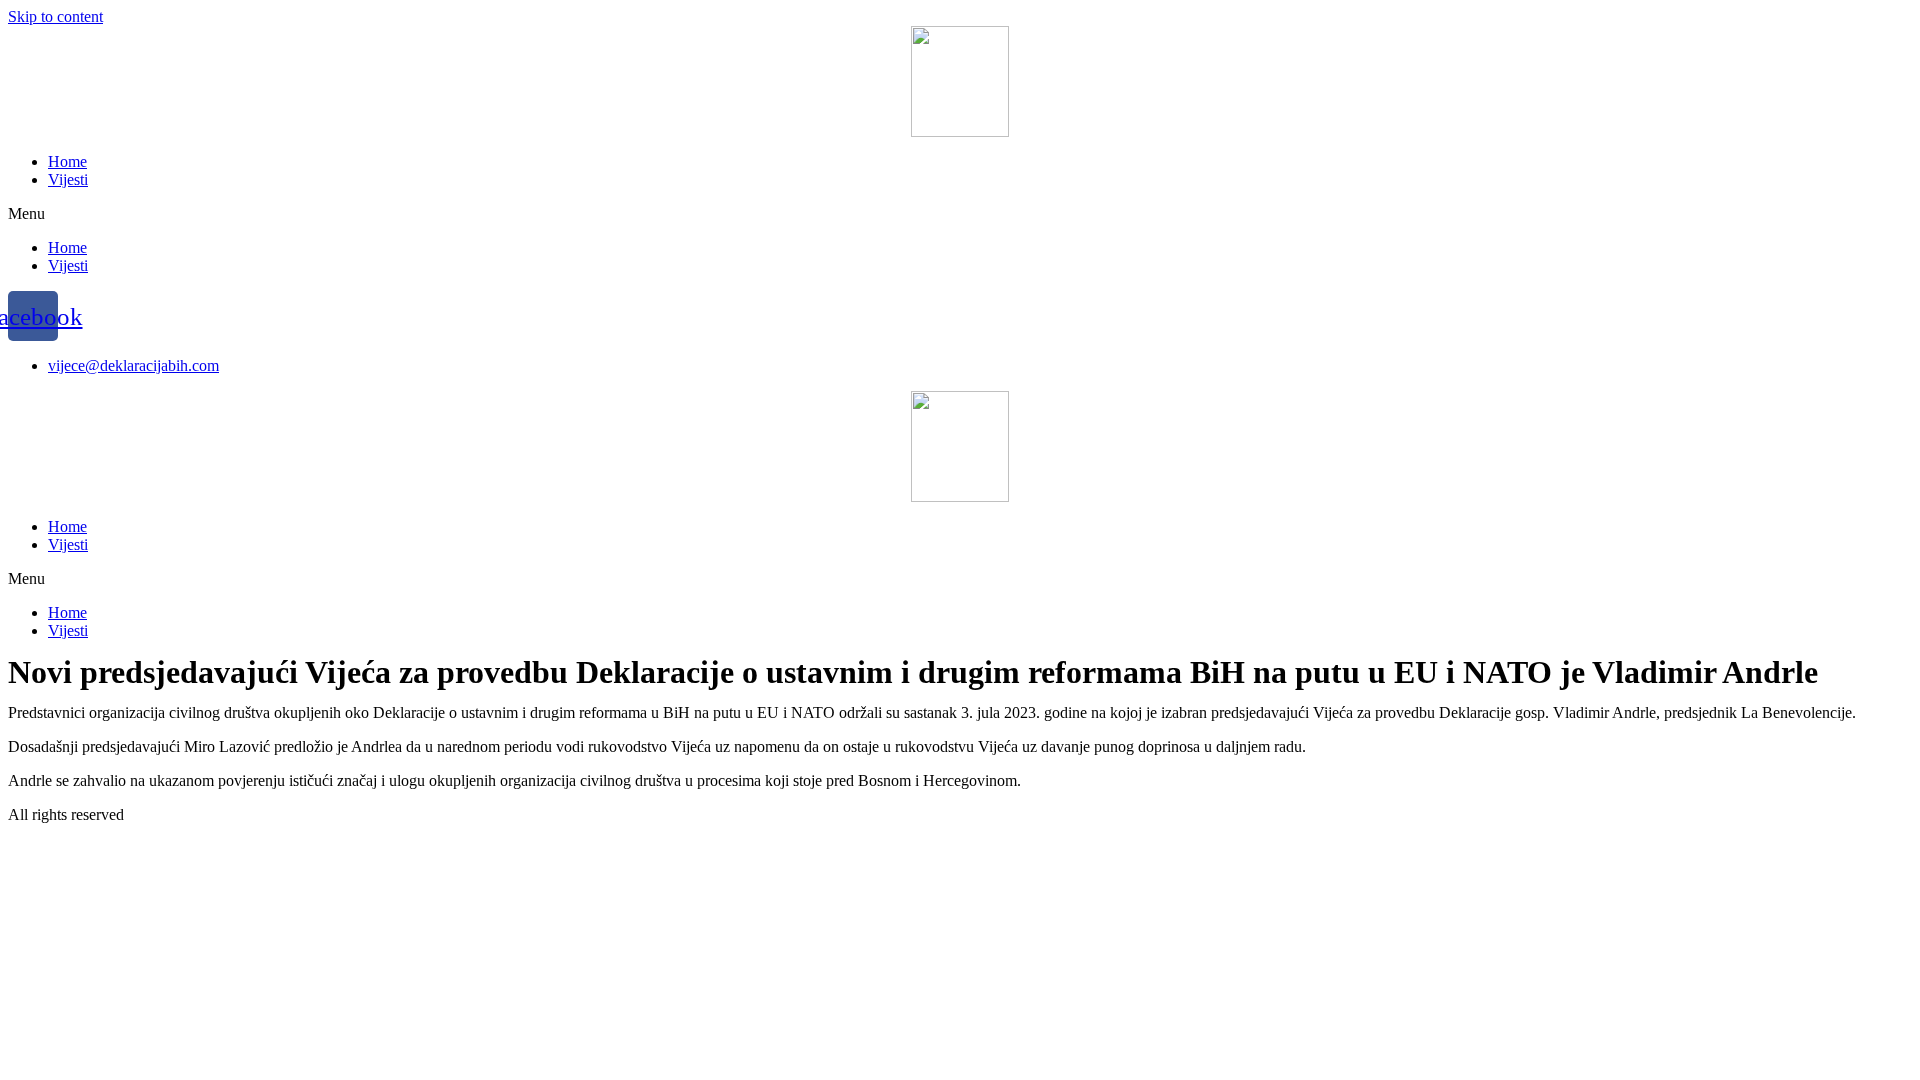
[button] (960, 214)
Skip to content (55, 16)
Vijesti (68, 179)
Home (67, 161)
